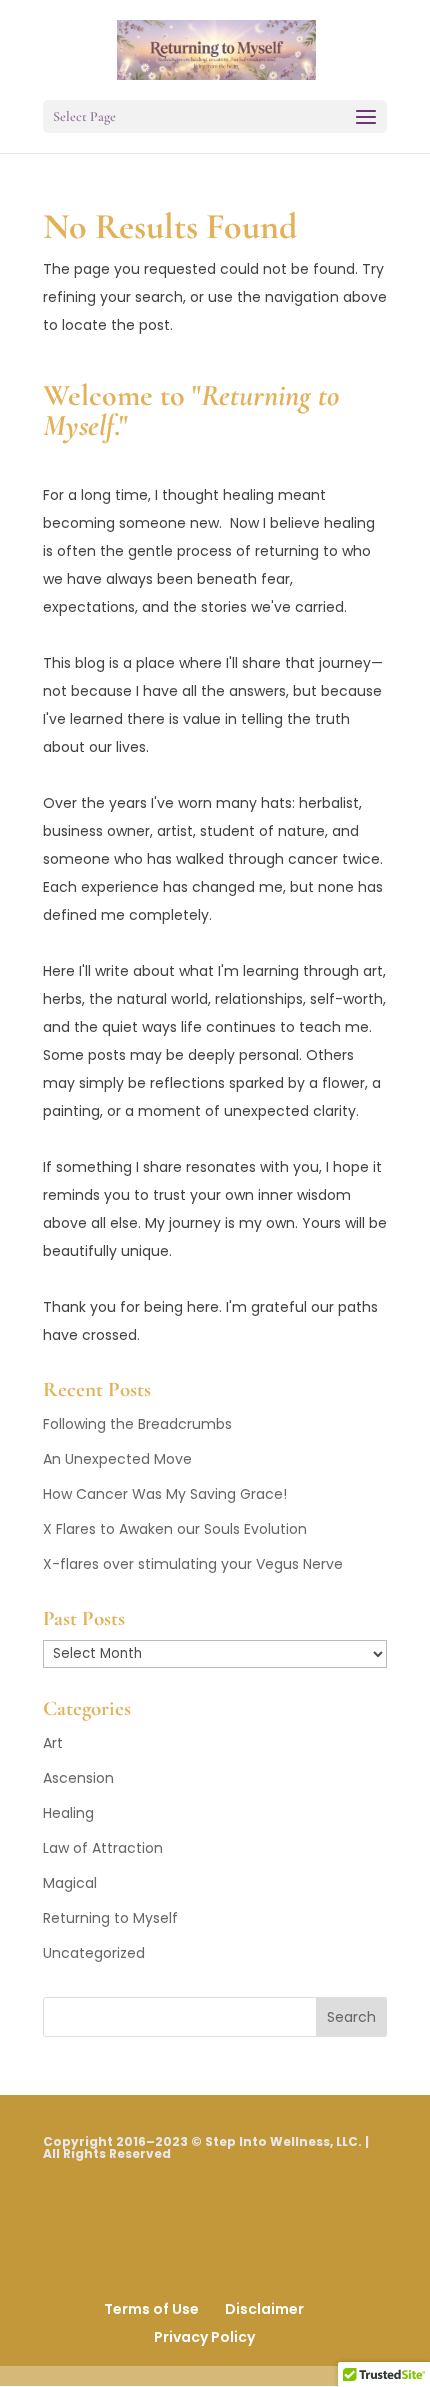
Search (351, 2017)
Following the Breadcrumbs (137, 1424)
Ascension (78, 1778)
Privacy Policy (204, 2337)
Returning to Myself (110, 1918)
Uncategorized (94, 1953)
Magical (70, 1883)
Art (53, 1743)
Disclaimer (264, 2309)
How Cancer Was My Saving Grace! (165, 1494)
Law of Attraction (103, 1848)
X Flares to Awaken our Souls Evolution (175, 1529)
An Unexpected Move (117, 1459)
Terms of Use (151, 2309)
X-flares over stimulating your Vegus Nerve (193, 1564)
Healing (68, 1813)
